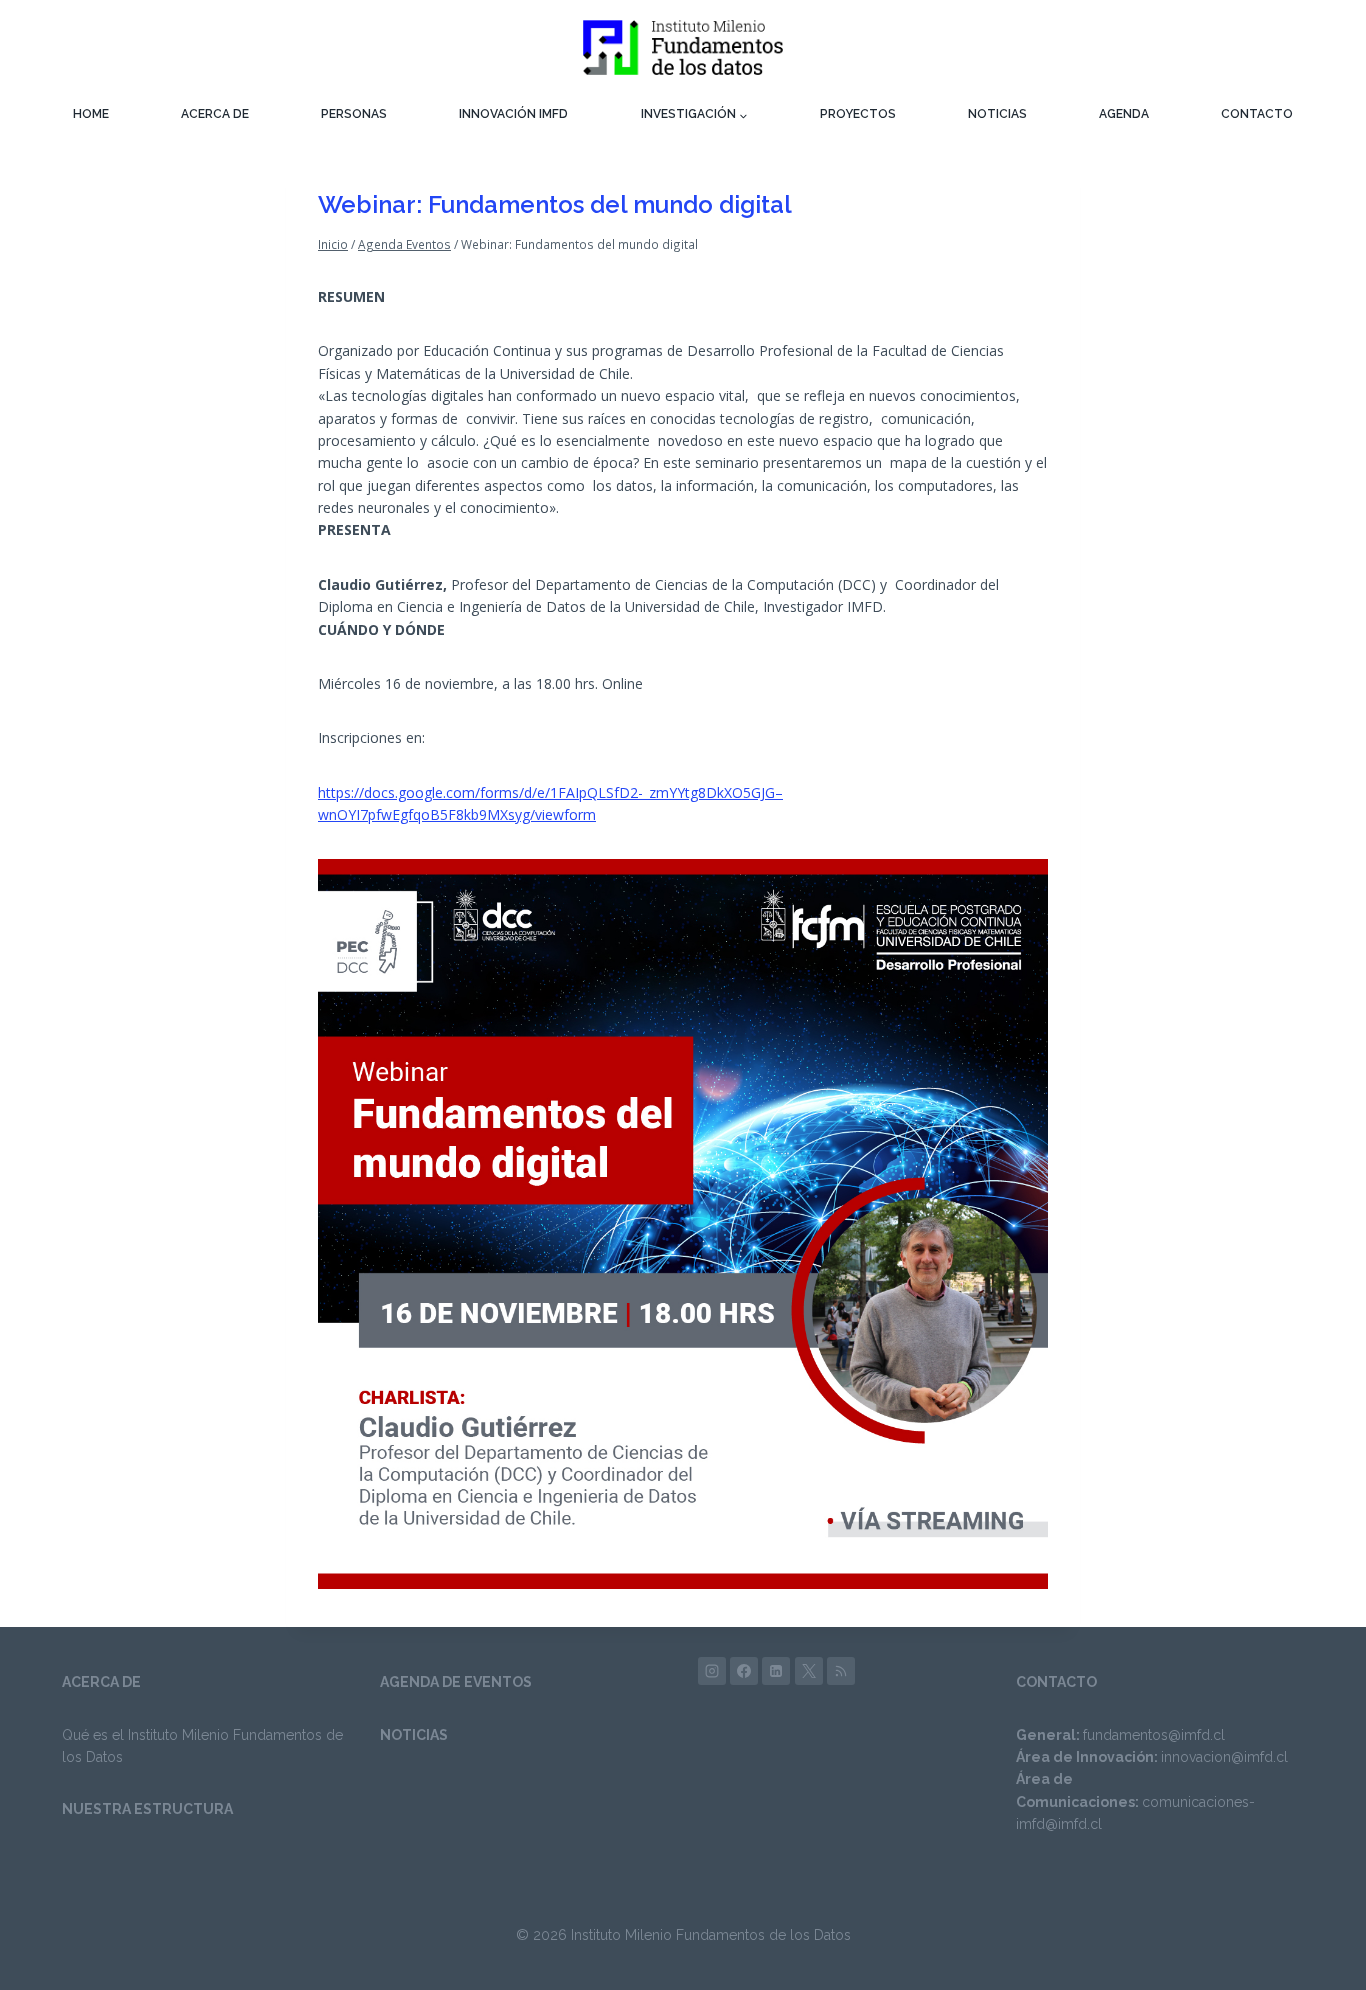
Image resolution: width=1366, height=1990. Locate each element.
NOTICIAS (997, 114)
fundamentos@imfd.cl (1154, 1735)
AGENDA (1124, 114)
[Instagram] (712, 1671)
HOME (91, 114)
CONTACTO (1257, 114)
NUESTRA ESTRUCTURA (147, 1809)
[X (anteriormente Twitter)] (809, 1671)
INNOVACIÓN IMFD (513, 114)
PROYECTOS (858, 114)
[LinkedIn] (776, 1671)
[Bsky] (841, 1671)
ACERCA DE (215, 114)
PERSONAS (354, 114)
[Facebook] (744, 1671)
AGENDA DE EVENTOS (456, 1682)
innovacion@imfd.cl (1224, 1757)
